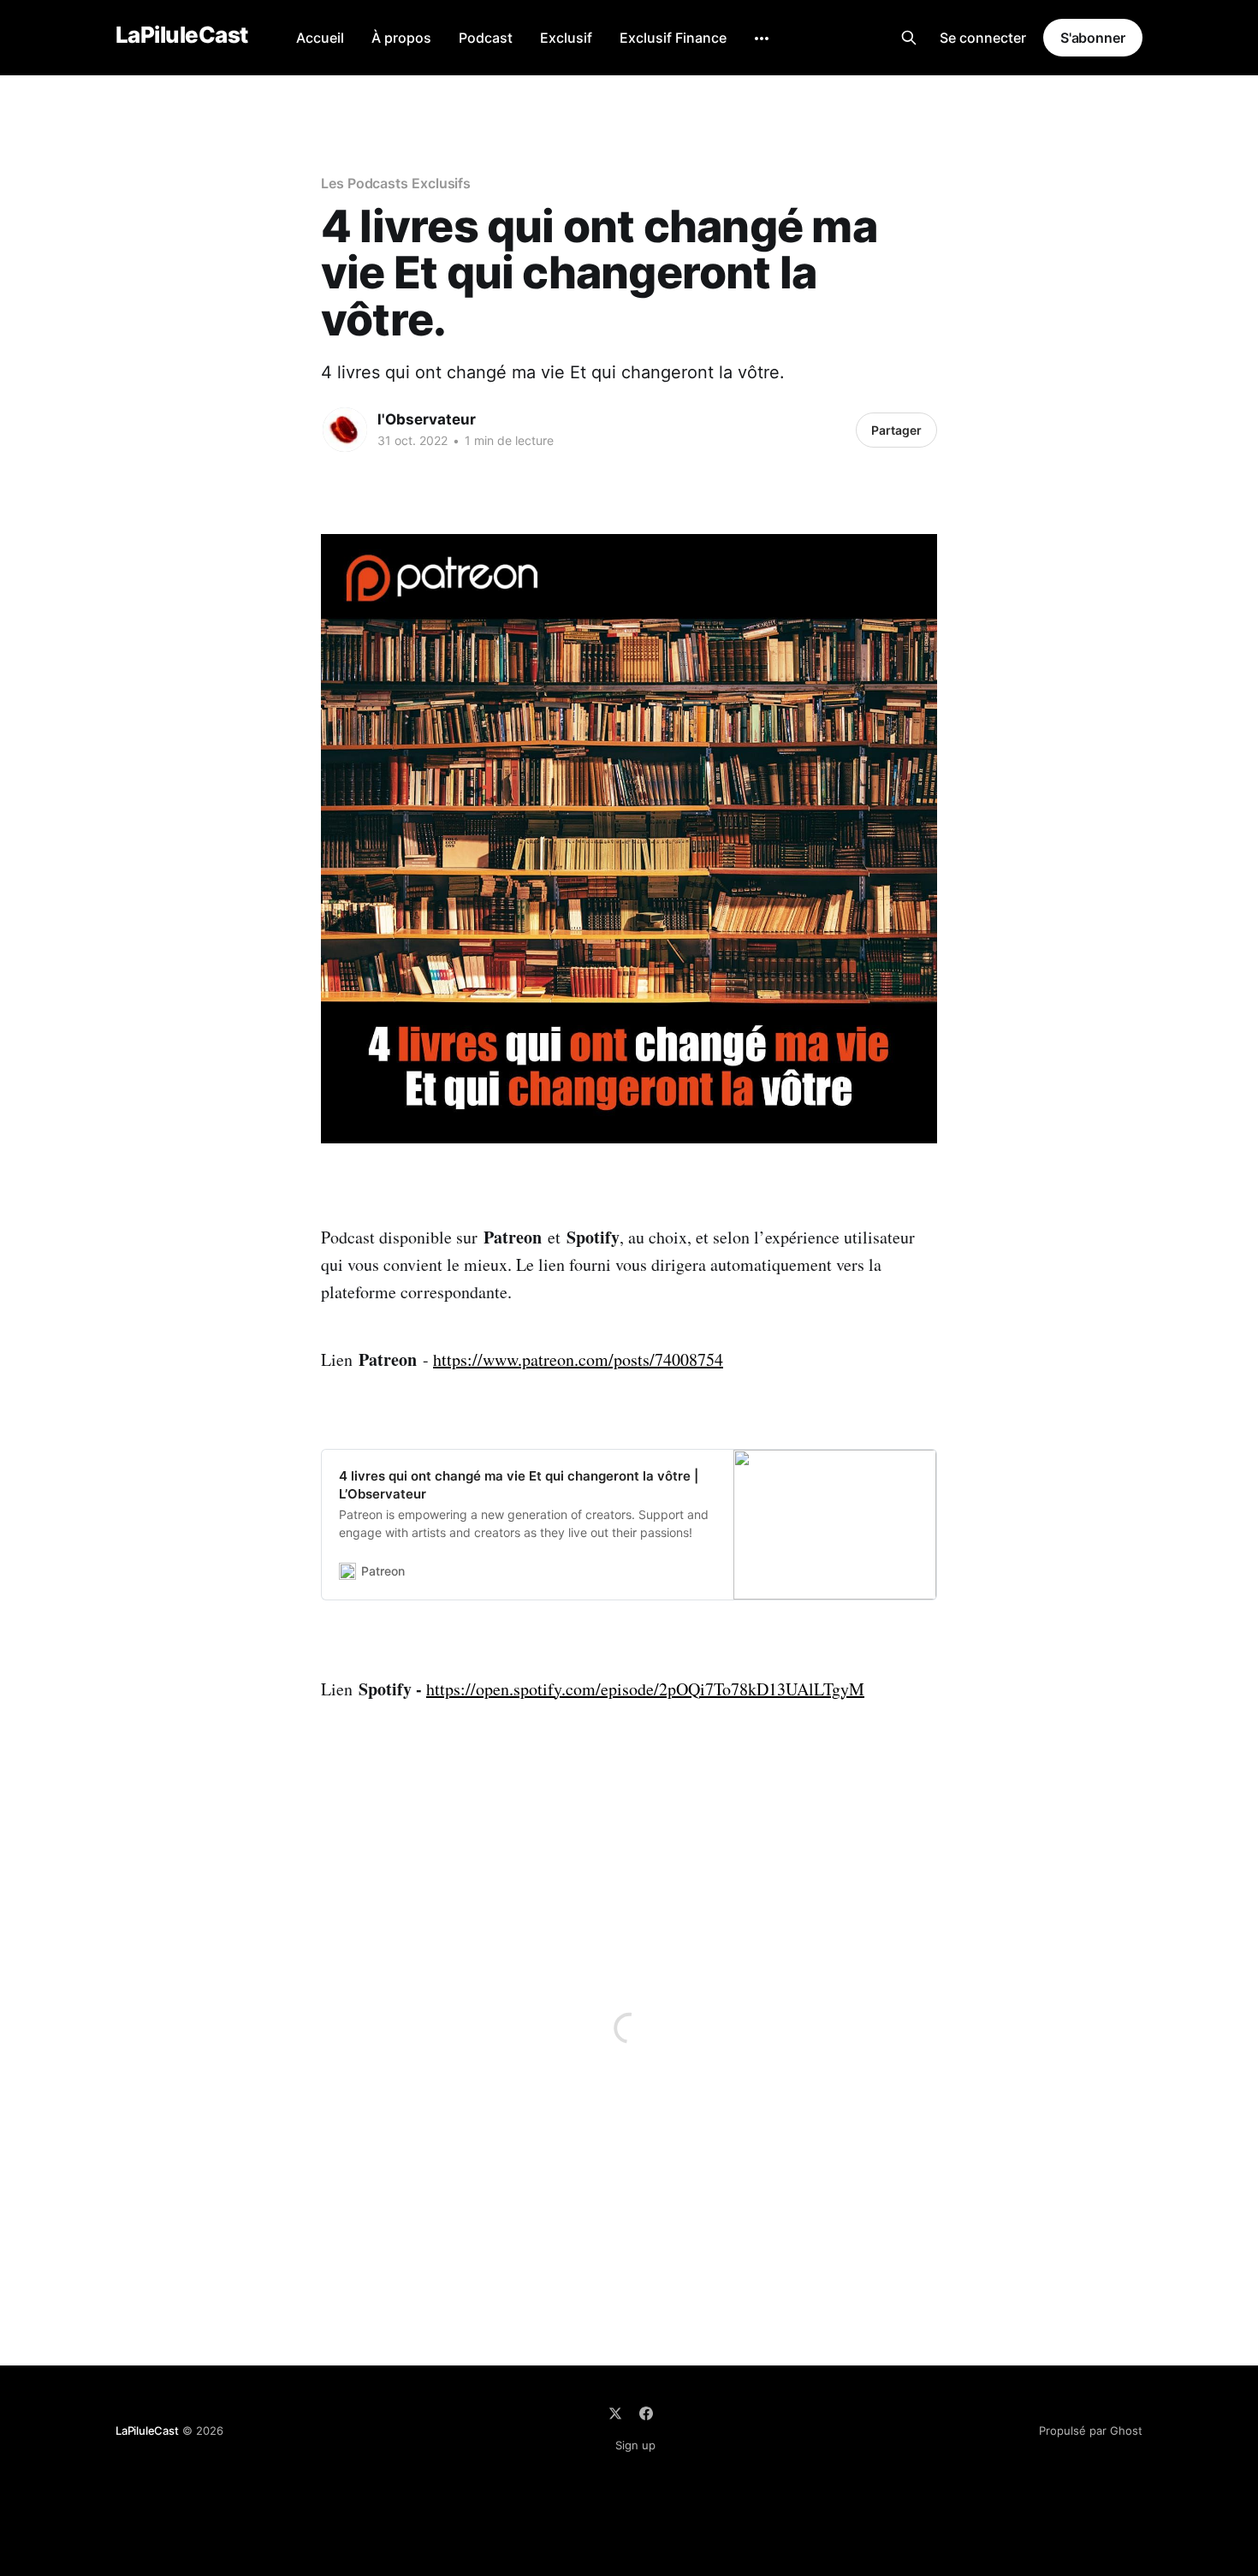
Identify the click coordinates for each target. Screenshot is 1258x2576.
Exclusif (566, 38)
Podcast (486, 38)
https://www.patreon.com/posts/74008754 (578, 1359)
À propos (401, 38)
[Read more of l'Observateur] (345, 430)
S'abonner (1093, 38)
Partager (896, 430)
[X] (615, 2413)
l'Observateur (427, 419)
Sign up (635, 2445)
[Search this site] (909, 38)
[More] (762, 39)
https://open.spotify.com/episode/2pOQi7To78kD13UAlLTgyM (645, 1689)
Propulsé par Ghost (1091, 2431)
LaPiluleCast (182, 36)
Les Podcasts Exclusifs (396, 183)
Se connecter (983, 38)
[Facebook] (646, 2413)
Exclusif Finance (673, 38)
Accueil (320, 38)
